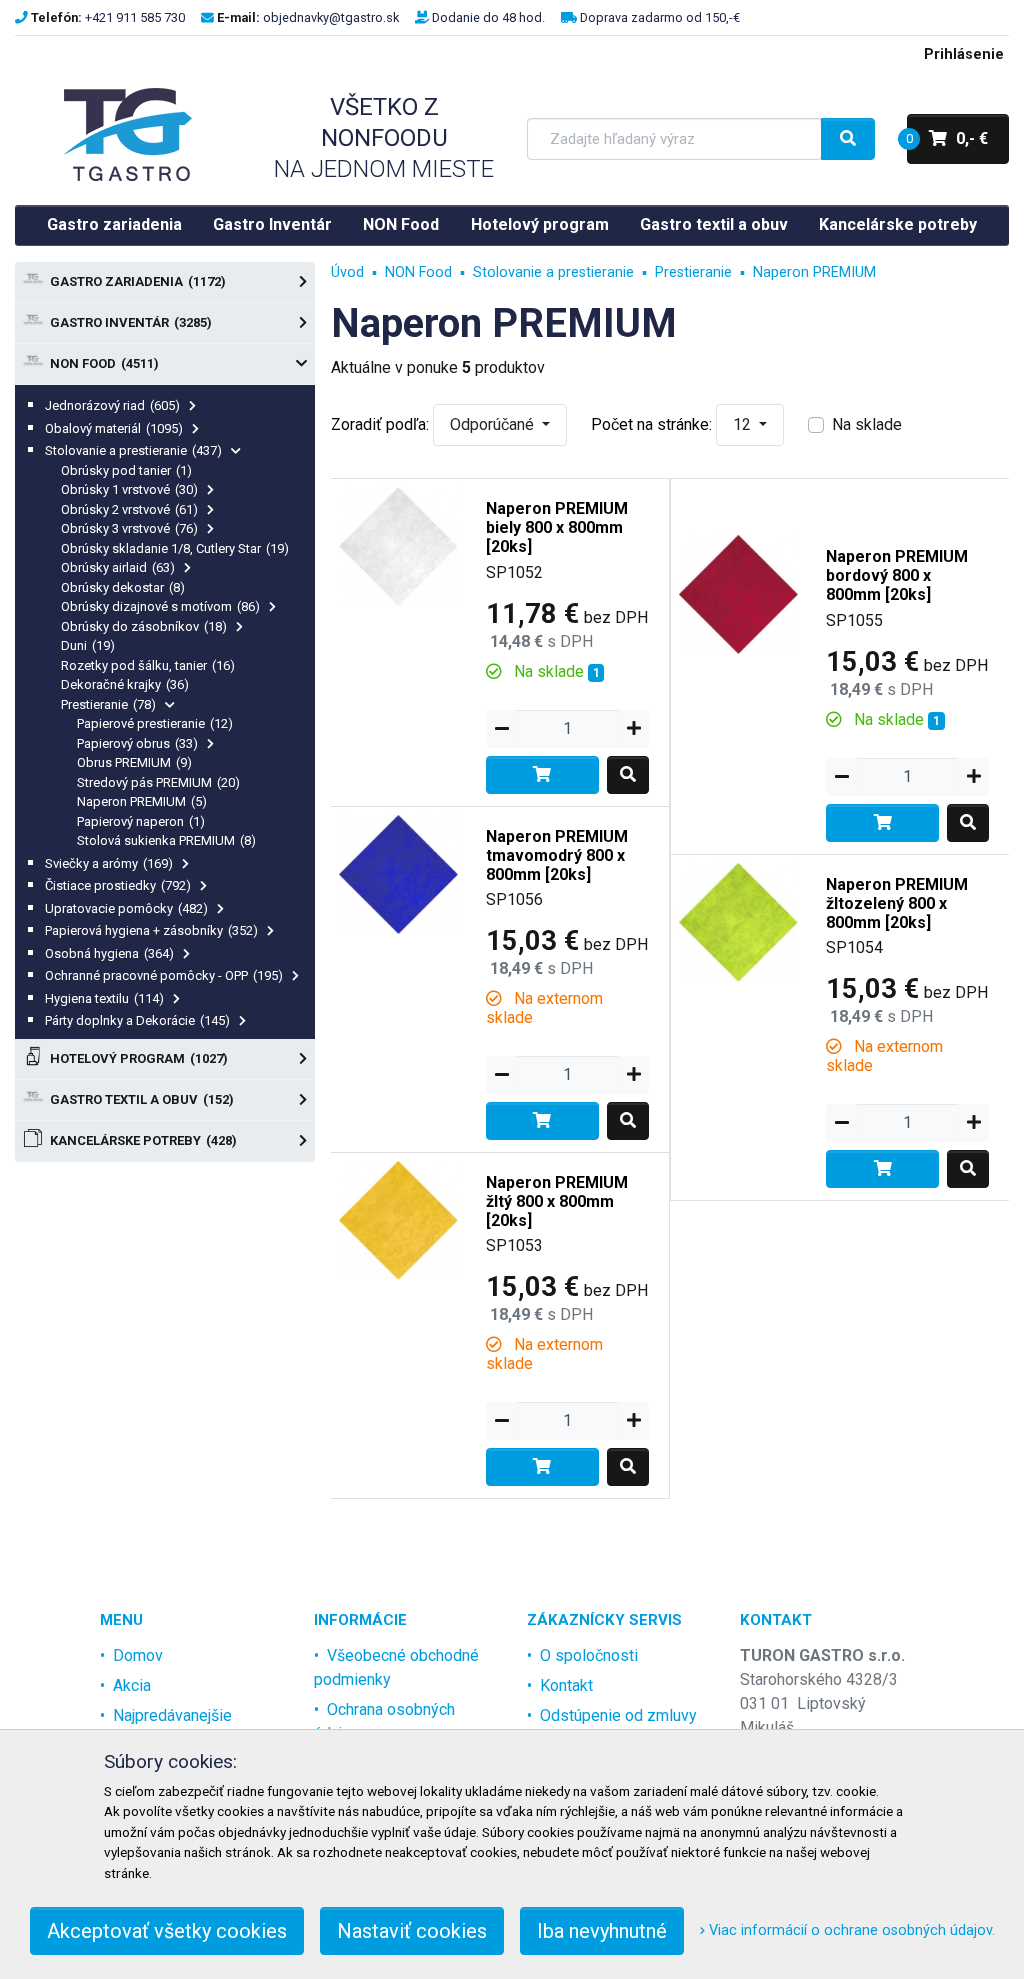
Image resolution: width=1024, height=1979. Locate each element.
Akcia (132, 1685)
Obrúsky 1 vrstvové (129, 489)
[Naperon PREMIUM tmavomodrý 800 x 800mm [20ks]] (398, 872)
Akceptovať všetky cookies (167, 1931)
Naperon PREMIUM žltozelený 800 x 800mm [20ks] (897, 903)
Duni (88, 645)
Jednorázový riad (112, 405)
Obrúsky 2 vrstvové (129, 509)
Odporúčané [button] (494, 424)
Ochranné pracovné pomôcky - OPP (164, 975)
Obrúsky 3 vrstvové (129, 528)
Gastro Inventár (272, 224)
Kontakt (566, 1685)
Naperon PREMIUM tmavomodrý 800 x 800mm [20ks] (557, 855)
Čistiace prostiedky (118, 885)
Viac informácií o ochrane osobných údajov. (850, 1930)
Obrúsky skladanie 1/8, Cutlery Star (175, 548)
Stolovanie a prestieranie (133, 450)
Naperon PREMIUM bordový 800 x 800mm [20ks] (897, 575)
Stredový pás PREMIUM (158, 782)
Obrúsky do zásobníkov (144, 626)
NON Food (401, 224)
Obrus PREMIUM (134, 762)
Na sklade (867, 424)
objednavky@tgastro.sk (331, 17)
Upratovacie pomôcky (126, 908)
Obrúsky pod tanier (126, 470)
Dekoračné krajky (125, 684)
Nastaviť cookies (412, 1931)
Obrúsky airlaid (118, 567)
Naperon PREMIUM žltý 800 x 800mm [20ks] (557, 1201)
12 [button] (744, 424)
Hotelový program (540, 224)
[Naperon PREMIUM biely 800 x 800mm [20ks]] (398, 545)
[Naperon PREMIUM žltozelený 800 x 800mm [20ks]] (738, 920)
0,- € (947, 138)
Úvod (347, 272)
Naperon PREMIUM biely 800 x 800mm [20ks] (557, 527)
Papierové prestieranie (155, 723)
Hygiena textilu (104, 998)
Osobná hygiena (109, 953)
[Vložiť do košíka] (542, 775)
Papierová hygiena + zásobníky (151, 930)
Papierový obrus (137, 743)
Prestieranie (108, 704)
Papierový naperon (141, 821)
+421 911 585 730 (135, 17)
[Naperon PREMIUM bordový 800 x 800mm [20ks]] (738, 593)
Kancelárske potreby (898, 224)
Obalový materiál (114, 428)
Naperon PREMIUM (142, 801)
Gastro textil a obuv (714, 224)
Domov (138, 1655)
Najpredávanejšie (172, 1715)
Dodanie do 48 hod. (488, 17)
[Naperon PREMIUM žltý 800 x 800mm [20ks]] (398, 1218)
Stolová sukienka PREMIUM (166, 840)
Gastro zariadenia (114, 224)
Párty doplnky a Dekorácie (137, 1020)
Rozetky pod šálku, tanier (148, 665)
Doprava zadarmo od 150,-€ (660, 17)
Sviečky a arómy (109, 863)
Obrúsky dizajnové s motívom (160, 606)
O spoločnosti (589, 1655)
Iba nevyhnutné (602, 1931)
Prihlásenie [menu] (964, 54)
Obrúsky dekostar (123, 587)
